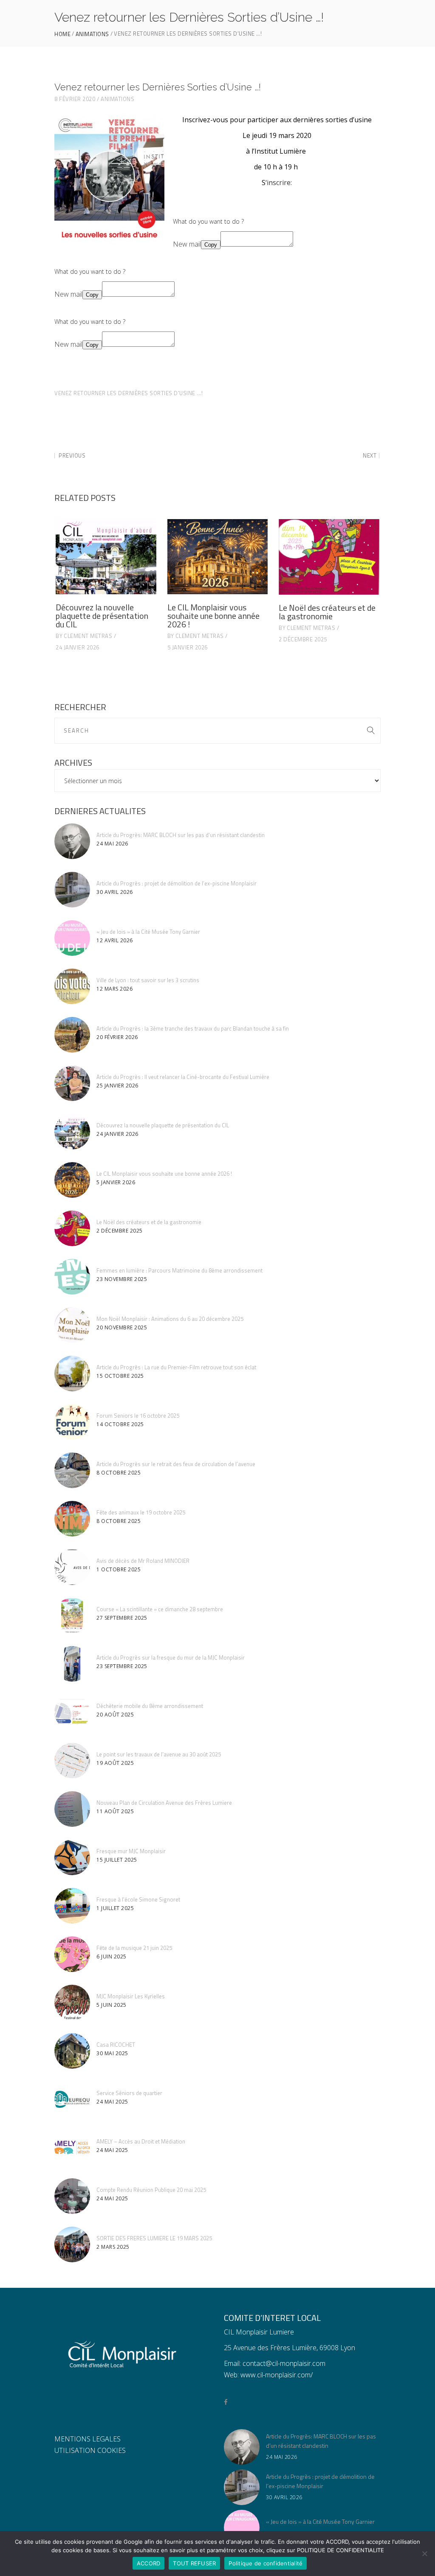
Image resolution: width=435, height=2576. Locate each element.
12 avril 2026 (115, 940)
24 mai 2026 (112, 844)
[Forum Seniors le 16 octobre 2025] (72, 1422)
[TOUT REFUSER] (424, 2554)
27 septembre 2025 (122, 1618)
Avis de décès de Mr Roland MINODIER (143, 1561)
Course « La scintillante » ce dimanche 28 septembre (160, 1609)
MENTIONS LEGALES (88, 2439)
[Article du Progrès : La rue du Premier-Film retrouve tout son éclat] (72, 1374)
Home (62, 34)
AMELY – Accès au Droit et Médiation (141, 2141)
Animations (92, 34)
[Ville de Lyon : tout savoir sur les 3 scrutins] (72, 986)
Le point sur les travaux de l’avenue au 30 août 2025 (159, 1754)
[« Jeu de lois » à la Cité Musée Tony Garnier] (72, 938)
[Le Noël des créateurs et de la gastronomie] (329, 557)
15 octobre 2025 (120, 1376)
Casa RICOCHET (116, 2045)
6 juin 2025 (112, 1957)
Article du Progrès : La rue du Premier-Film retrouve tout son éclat (176, 1367)
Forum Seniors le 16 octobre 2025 (138, 1416)
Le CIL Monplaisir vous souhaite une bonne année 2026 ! (213, 616)
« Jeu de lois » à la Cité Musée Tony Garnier (148, 932)
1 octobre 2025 (119, 1569)
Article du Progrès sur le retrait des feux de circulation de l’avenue (176, 1464)
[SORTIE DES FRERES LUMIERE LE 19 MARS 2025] (72, 2245)
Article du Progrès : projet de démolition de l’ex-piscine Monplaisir (177, 883)
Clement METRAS (88, 636)
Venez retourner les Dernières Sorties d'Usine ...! (129, 393)
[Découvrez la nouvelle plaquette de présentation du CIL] (106, 557)
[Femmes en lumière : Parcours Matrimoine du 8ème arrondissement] (72, 1277)
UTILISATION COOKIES (90, 2450)
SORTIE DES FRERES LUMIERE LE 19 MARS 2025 (154, 2238)
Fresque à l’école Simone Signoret (138, 1899)
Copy (211, 245)
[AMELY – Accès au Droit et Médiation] (72, 2148)
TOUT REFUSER (194, 2563)
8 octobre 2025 (119, 1473)
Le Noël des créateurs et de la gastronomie (327, 612)
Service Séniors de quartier (129, 2093)
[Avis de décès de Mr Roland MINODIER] (72, 1567)
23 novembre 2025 (122, 1279)
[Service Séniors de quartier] (72, 2099)
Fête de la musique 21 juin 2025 (134, 1948)
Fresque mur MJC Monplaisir (131, 1851)
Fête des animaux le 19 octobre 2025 (141, 1512)
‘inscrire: (279, 183)
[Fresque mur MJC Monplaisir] (72, 1857)
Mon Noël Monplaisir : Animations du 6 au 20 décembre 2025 (170, 1319)
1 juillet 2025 (115, 1908)
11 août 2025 (115, 1811)
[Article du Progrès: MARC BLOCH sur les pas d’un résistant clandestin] (72, 841)
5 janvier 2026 (188, 647)
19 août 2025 (115, 1763)
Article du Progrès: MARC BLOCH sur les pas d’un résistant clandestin (181, 835)
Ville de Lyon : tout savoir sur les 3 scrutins (148, 980)
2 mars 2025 (113, 2247)
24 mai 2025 (112, 2102)
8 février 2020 (75, 99)
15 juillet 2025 (117, 1860)
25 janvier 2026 (117, 1086)
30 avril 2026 (115, 892)
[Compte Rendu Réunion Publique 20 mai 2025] (72, 2196)
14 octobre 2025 (120, 1424)
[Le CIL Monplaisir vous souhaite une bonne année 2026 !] (218, 557)
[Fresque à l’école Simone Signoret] (72, 1906)
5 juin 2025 (112, 2005)
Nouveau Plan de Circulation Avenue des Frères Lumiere (164, 1803)
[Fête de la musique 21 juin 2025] (72, 1954)
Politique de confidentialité (266, 2563)
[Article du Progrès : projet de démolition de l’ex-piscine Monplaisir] (72, 890)
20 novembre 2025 (122, 1327)
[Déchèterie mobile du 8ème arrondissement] (72, 1712)
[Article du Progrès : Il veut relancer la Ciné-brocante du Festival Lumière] (72, 1083)
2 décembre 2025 (303, 639)
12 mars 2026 (114, 989)
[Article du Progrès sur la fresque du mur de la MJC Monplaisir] (72, 1664)
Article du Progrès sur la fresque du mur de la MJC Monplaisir (171, 1657)
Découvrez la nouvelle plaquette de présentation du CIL (102, 616)
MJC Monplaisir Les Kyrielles (131, 1996)
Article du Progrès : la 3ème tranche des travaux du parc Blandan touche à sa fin (193, 1028)
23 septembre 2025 (122, 1666)
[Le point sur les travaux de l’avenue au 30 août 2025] (72, 1761)
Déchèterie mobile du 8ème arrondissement (150, 1706)
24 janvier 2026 (78, 647)
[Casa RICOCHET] (72, 2051)
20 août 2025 (115, 1715)
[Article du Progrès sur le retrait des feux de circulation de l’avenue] (72, 1470)
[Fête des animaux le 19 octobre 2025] (72, 1519)
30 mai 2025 (112, 2053)
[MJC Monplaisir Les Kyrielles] (72, 2003)
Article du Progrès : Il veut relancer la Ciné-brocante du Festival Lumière (183, 1077)
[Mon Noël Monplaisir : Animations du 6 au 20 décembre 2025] (72, 1325)
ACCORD (149, 2563)
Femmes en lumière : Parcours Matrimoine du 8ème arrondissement (179, 1270)
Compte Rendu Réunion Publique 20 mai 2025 (151, 2190)
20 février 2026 (117, 1037)
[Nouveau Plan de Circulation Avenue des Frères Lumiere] (72, 1809)
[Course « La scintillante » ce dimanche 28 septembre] (72, 1615)
